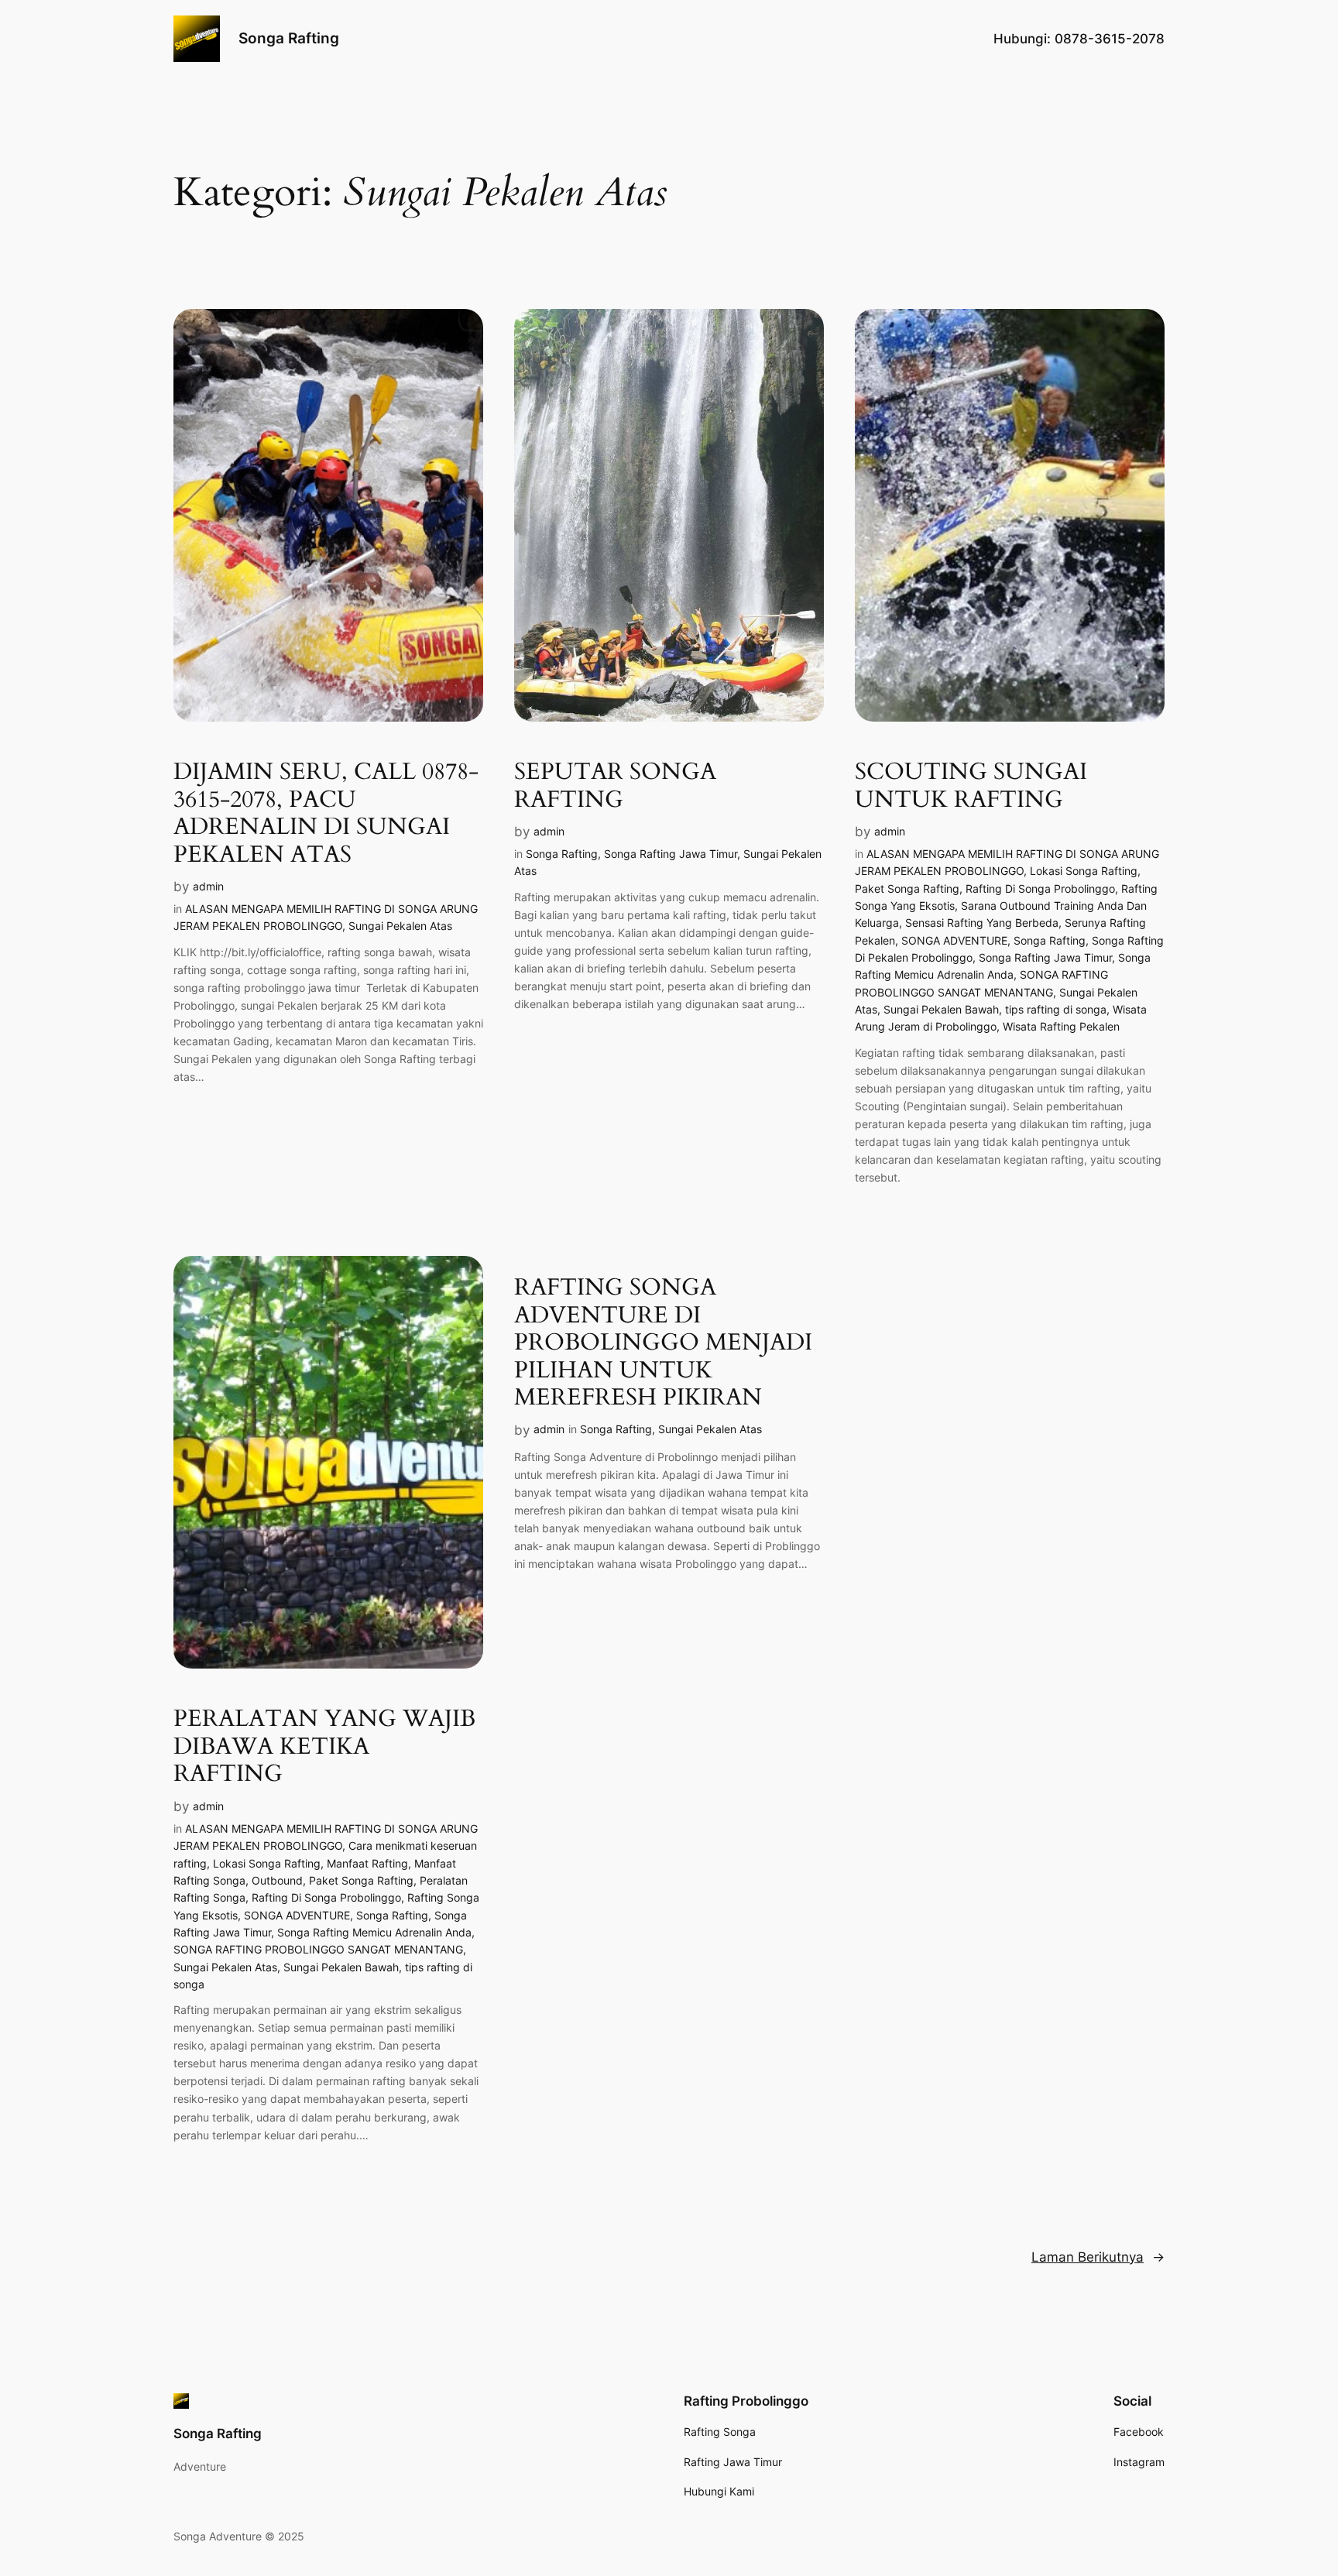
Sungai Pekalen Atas (400, 926)
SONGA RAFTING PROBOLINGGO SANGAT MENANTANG (318, 1949)
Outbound (277, 1880)
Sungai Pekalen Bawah (941, 1009)
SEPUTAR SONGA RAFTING (615, 786)
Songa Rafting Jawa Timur (671, 854)
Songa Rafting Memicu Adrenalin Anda (374, 1932)
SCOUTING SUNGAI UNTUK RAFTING (971, 786)
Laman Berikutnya (1098, 2257)
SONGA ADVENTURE (954, 940)
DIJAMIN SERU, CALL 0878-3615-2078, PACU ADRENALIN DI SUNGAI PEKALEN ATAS (326, 814)
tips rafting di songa (1056, 1009)
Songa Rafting (289, 38)
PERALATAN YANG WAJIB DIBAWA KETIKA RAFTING (324, 1747)
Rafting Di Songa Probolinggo (1040, 888)
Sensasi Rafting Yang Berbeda (982, 923)
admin (208, 886)
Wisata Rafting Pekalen (1061, 1026)
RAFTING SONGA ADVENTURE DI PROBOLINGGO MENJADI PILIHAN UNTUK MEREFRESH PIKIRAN (663, 1343)
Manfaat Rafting (367, 1863)
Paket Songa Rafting (907, 888)
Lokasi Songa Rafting (1084, 871)
